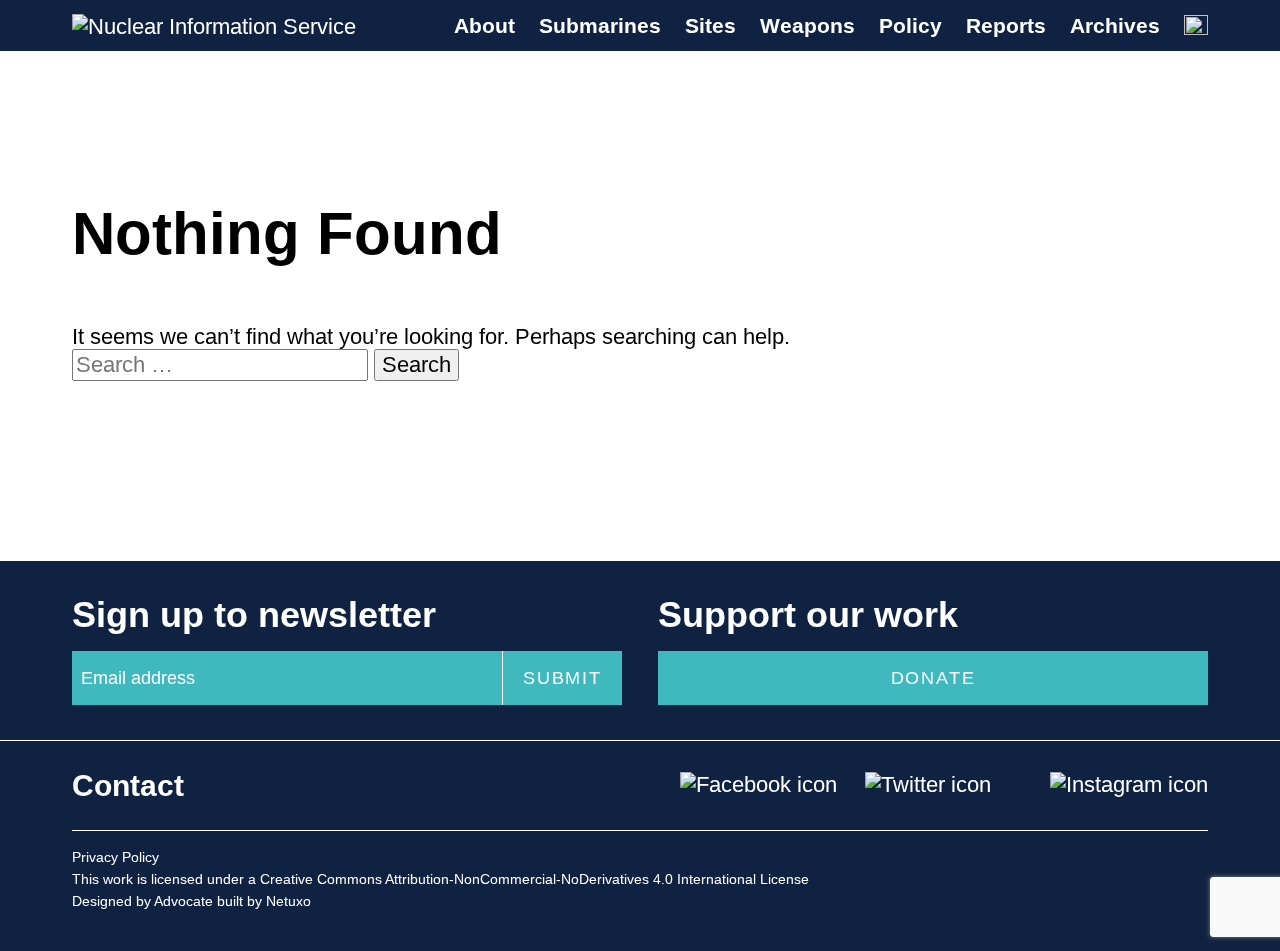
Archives (1115, 25)
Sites (710, 25)
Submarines (600, 25)
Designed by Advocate (142, 901)
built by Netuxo (264, 901)
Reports (1006, 25)
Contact (128, 785)
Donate (933, 678)
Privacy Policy (115, 857)
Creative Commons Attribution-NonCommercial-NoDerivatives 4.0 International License (534, 879)
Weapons (807, 25)
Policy (910, 25)
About (484, 25)
